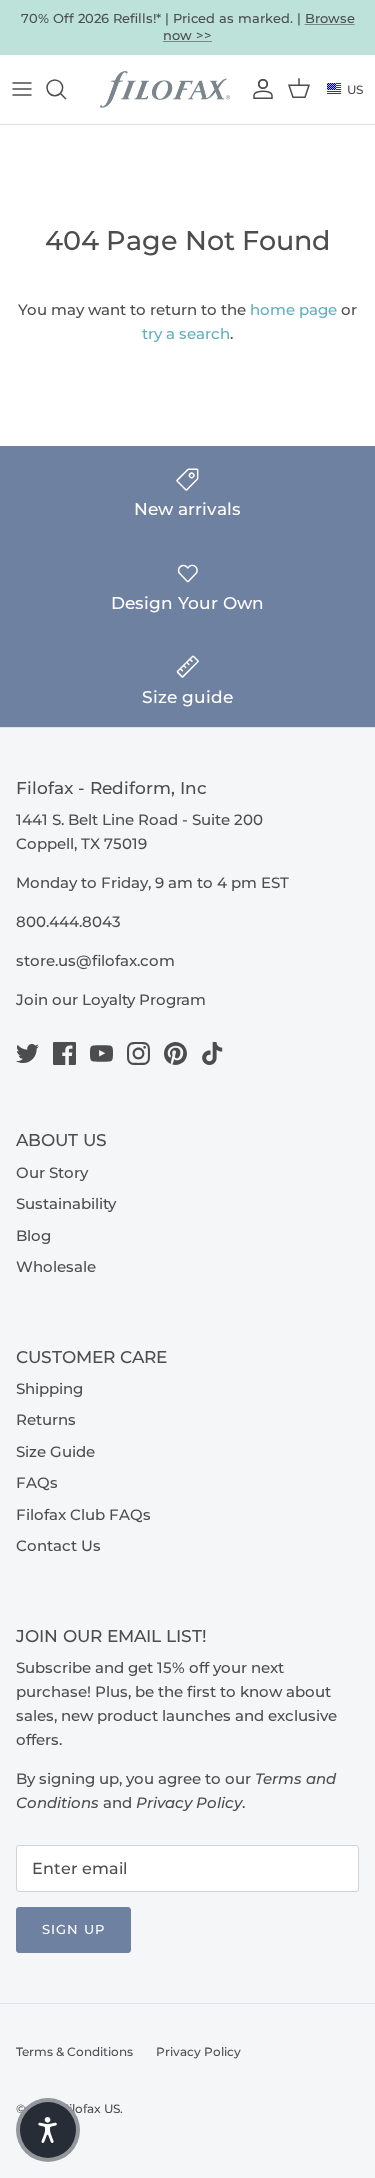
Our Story (52, 1172)
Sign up (73, 1929)
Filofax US (90, 2108)
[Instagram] (138, 1053)
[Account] (260, 89)
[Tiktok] (212, 1053)
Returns (46, 1419)
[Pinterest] (175, 1053)
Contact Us (58, 1545)
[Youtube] (101, 1053)
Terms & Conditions (74, 2051)
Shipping (49, 1388)
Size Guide (55, 1451)
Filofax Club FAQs (83, 1514)
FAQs (37, 1482)
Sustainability (66, 1203)
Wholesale (56, 1266)
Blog (33, 1235)
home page (293, 309)
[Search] (66, 89)
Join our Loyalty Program (111, 999)
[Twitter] (27, 1053)
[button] (48, 2130)
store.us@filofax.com (95, 960)
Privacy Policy (198, 2051)
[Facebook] (64, 1053)
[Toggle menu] (22, 89)
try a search (186, 333)
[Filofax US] (165, 90)
